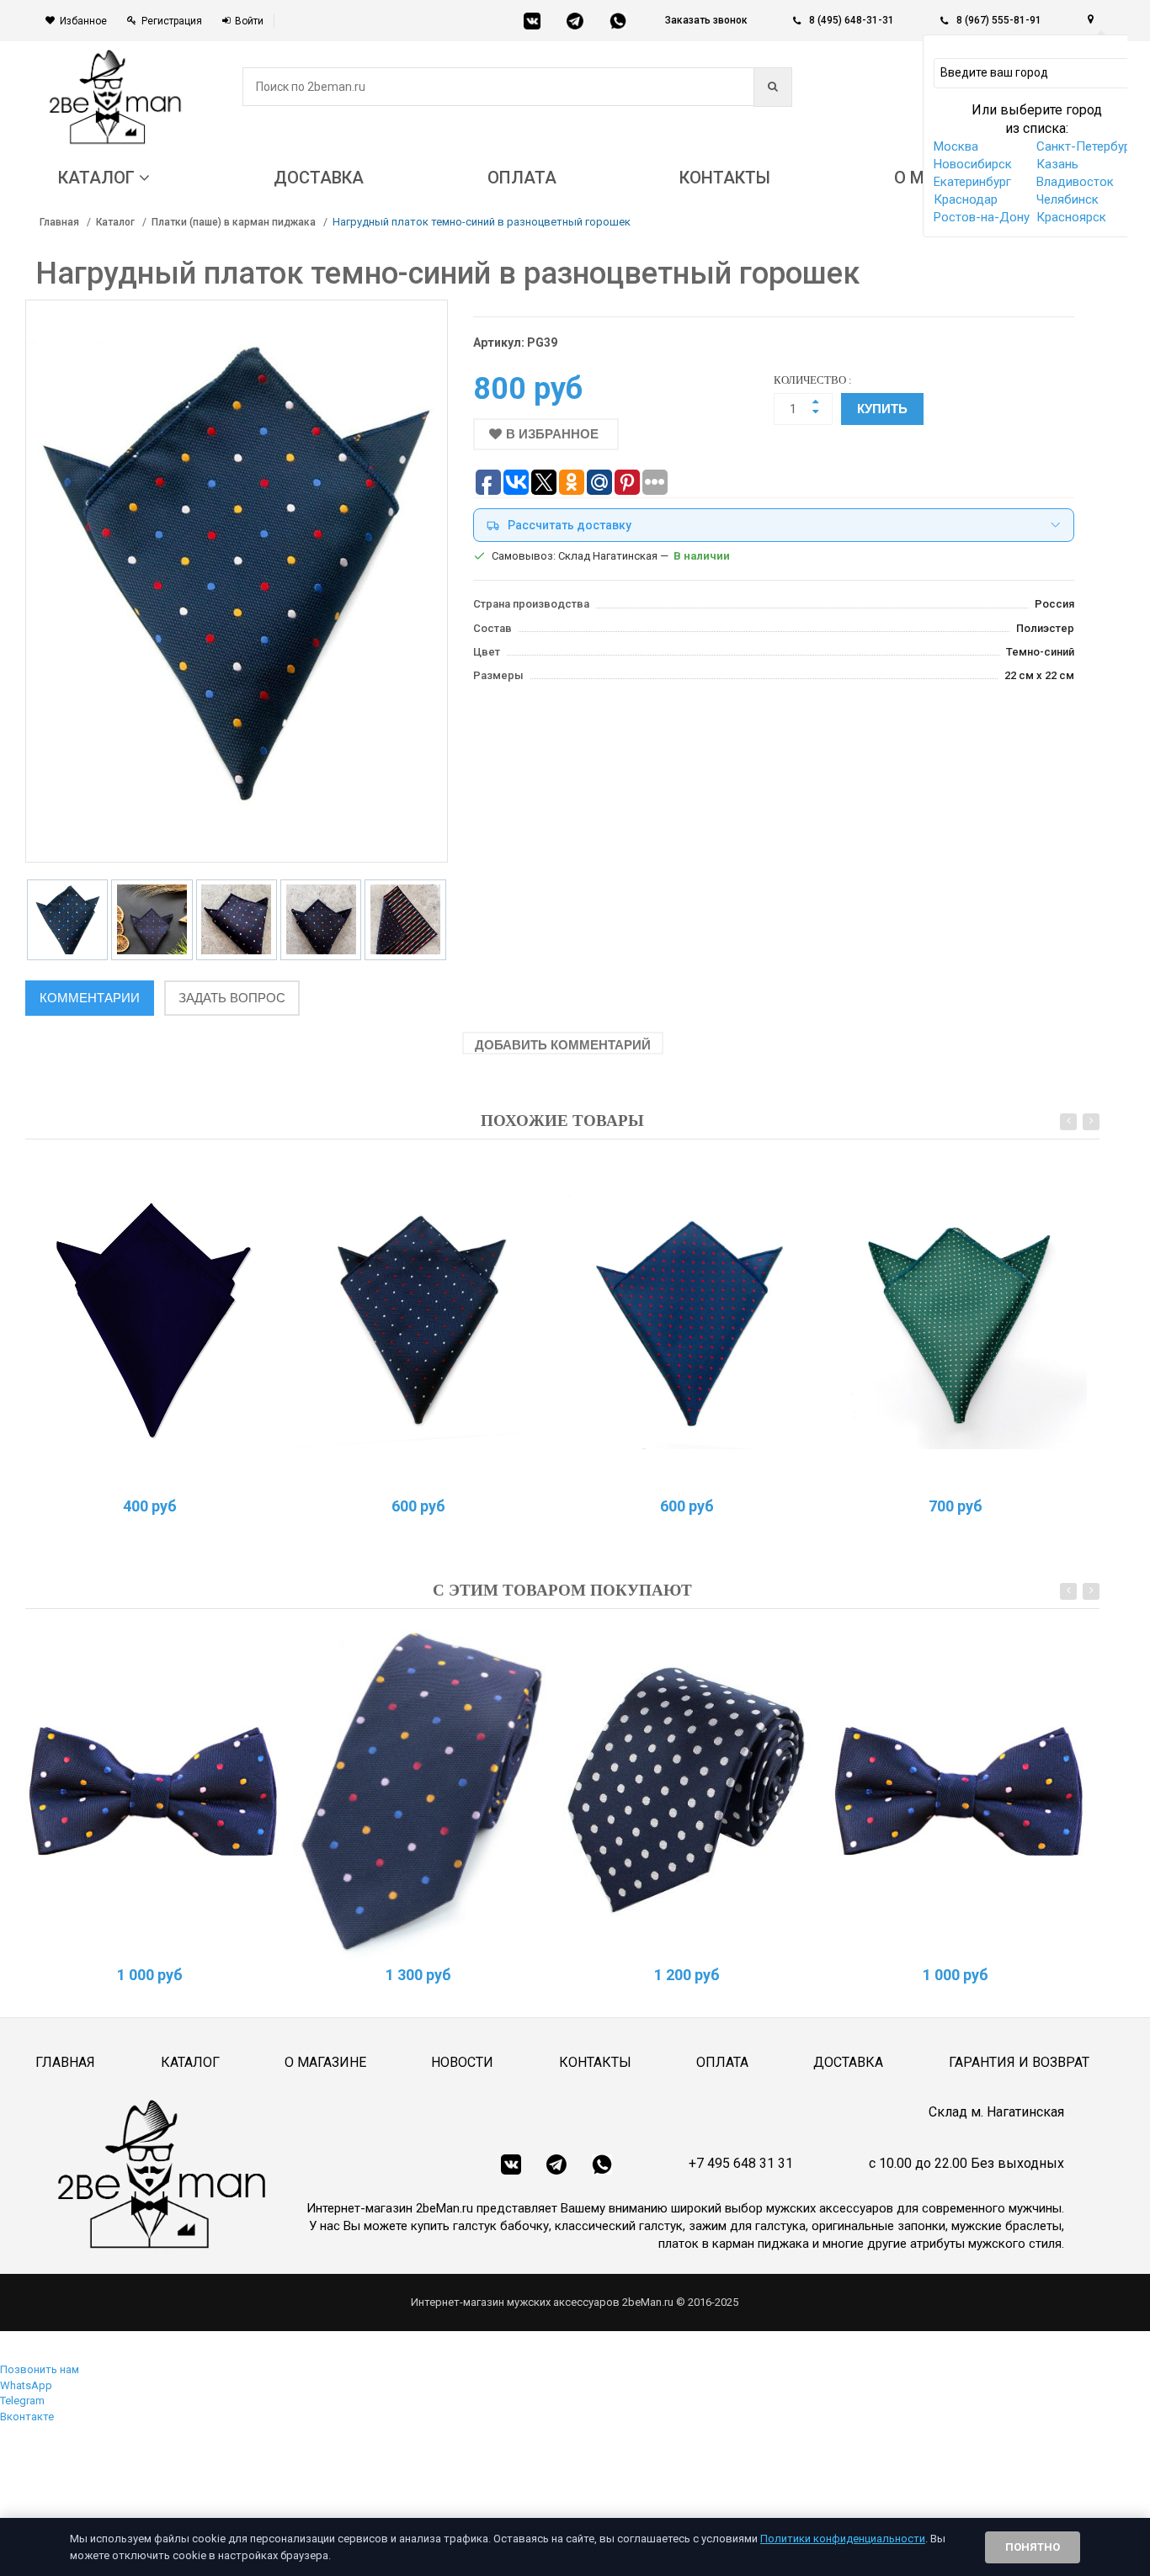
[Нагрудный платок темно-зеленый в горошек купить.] (959, 1320)
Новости (462, 2062)
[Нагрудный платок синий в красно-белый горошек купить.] (422, 1320)
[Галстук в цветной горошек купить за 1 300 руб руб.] (422, 1790)
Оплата (722, 2062)
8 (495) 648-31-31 (852, 20)
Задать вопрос (232, 998)
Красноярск (1071, 217)
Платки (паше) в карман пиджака (234, 222)
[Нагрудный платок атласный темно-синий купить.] (153, 1320)
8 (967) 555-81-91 (999, 20)
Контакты (595, 2062)
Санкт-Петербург (1086, 146)
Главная (59, 222)
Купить (882, 409)
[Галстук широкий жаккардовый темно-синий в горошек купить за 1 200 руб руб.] (690, 1790)
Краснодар (966, 199)
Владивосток (1075, 182)
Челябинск (1067, 199)
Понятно (1033, 2547)
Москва (956, 146)
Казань (1057, 164)
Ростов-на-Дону (982, 217)
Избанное (83, 21)
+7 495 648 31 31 (741, 2163)
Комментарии (90, 998)
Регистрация (172, 21)
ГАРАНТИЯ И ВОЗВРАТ (1019, 2062)
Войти (249, 21)
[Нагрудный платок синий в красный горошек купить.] (690, 1320)
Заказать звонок (706, 20)
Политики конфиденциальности (843, 2539)
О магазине (325, 2062)
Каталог (115, 222)
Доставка (848, 2062)
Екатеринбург (972, 182)
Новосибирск (973, 164)
